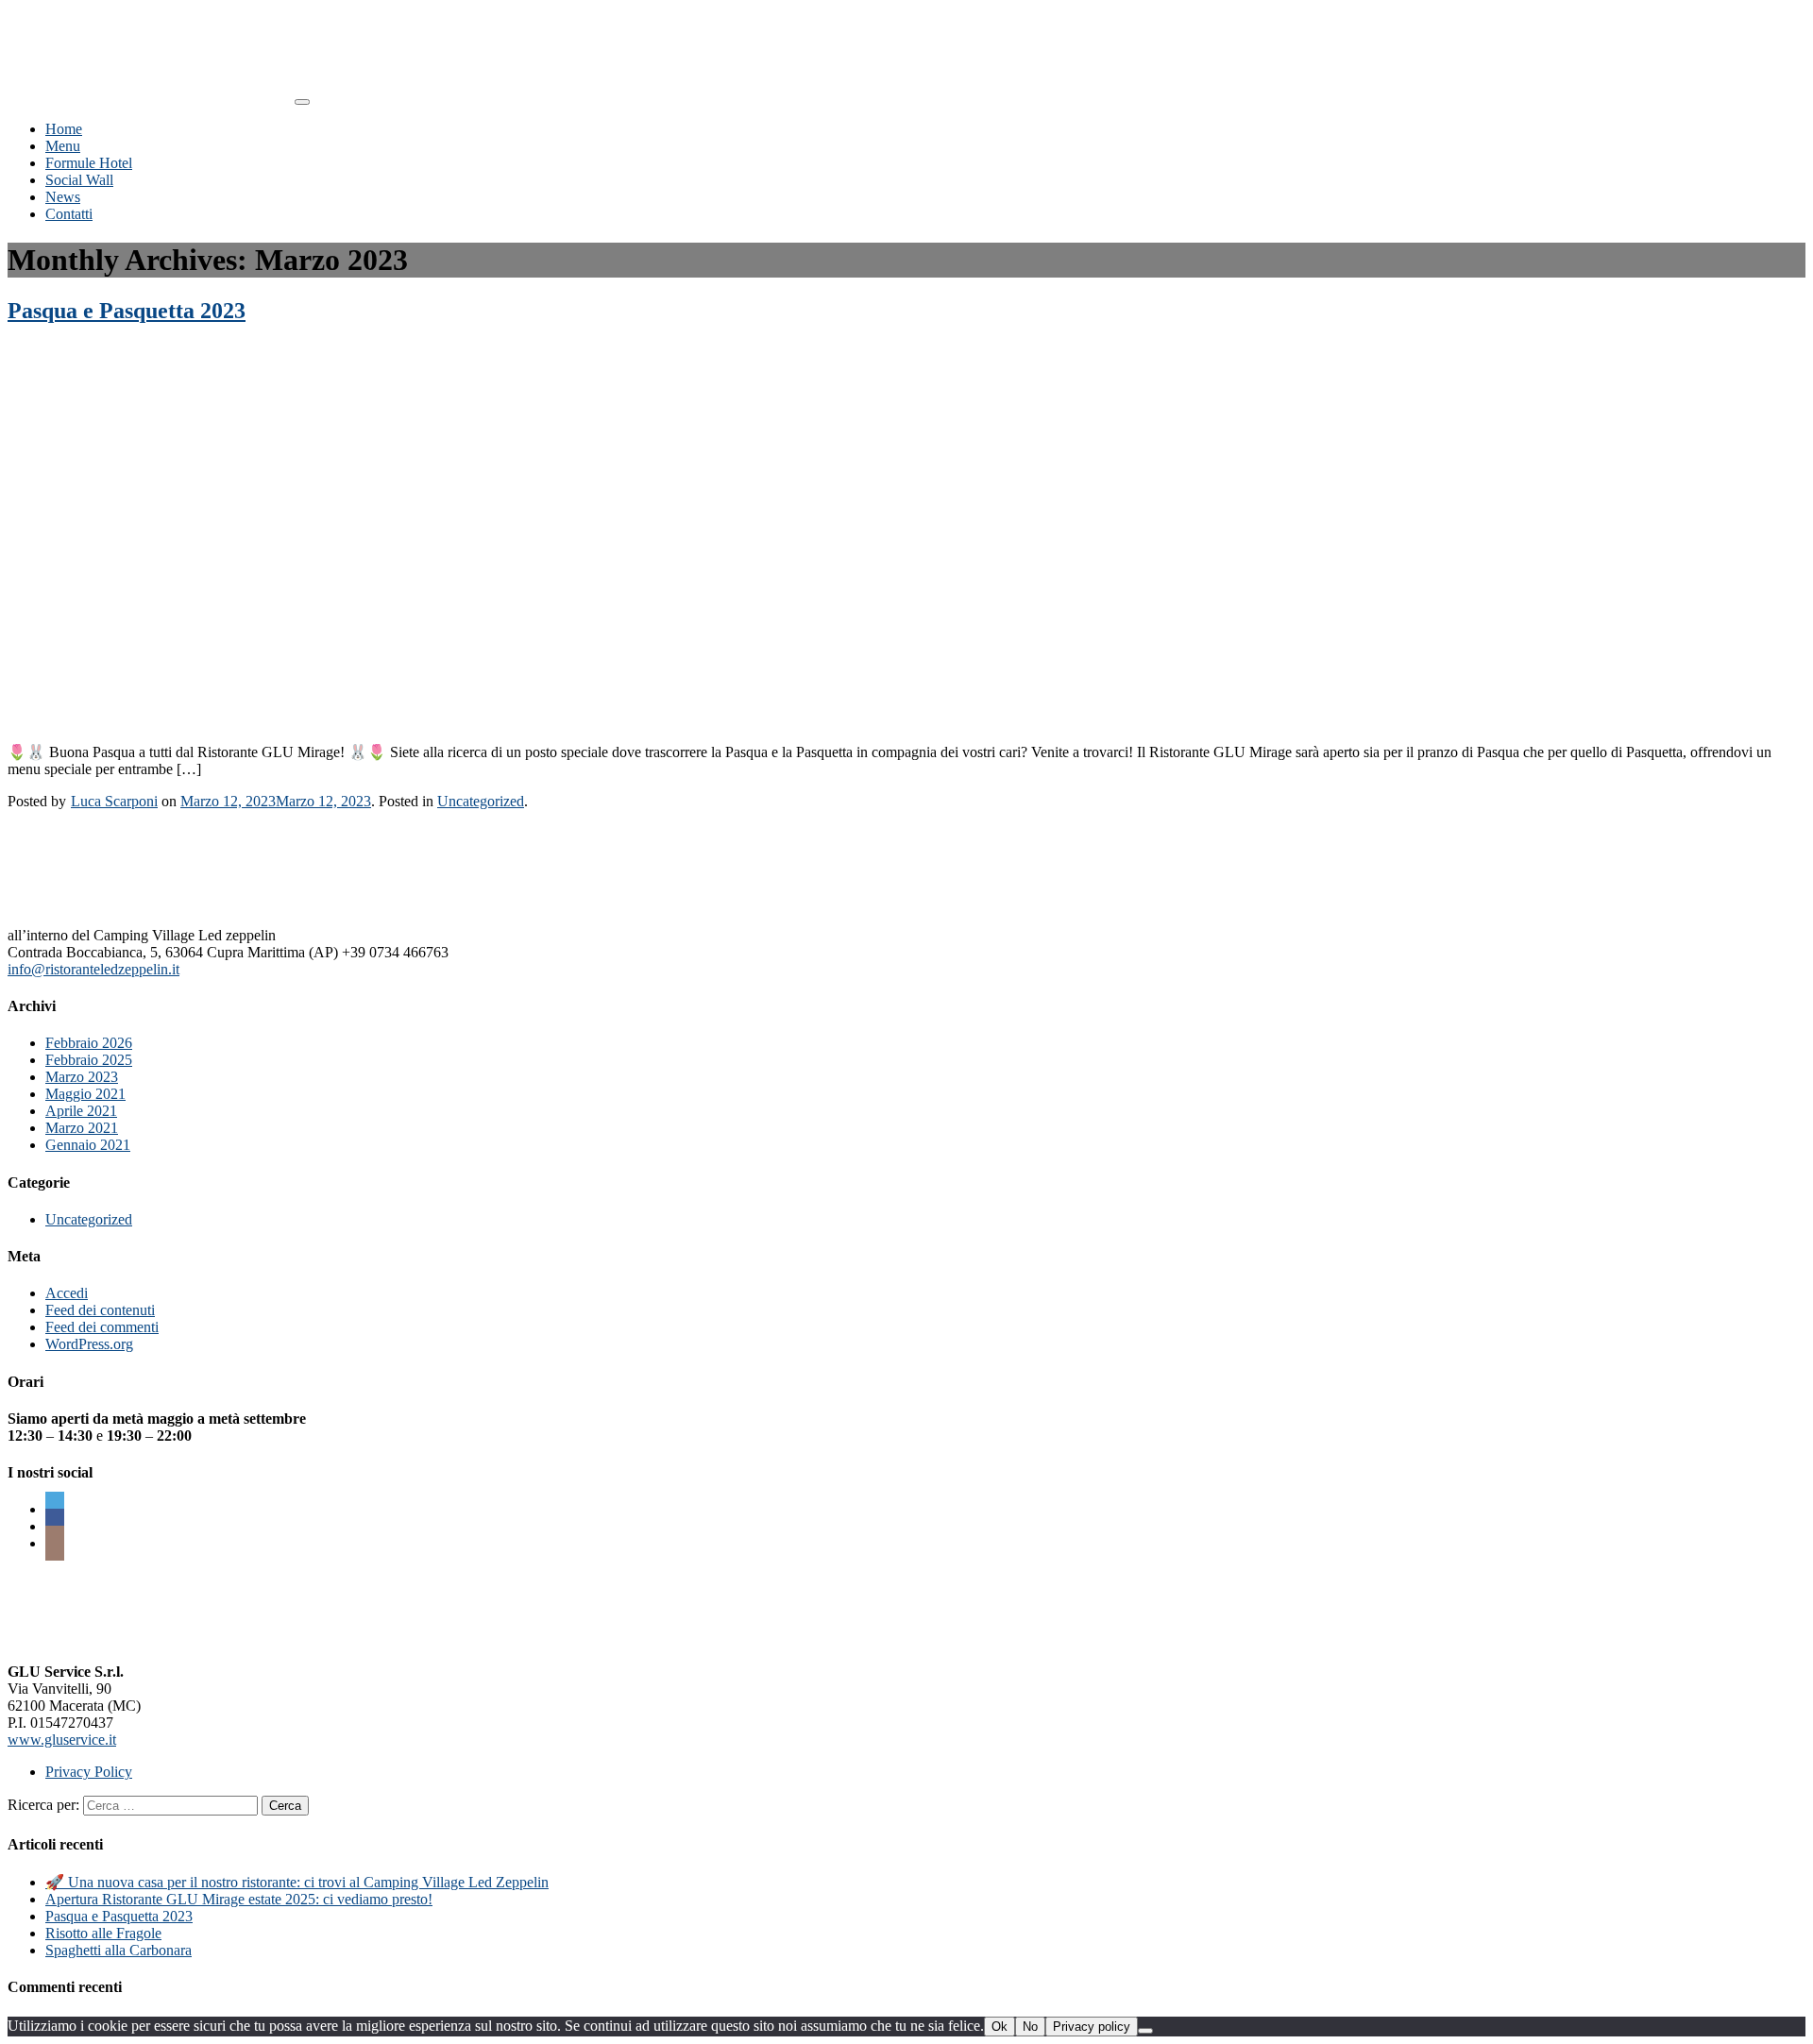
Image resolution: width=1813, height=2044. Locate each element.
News (63, 197)
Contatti (69, 214)
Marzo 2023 (82, 1077)
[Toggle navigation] (302, 102)
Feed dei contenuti (100, 1310)
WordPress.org (89, 1344)
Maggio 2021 (85, 1094)
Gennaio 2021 (88, 1145)
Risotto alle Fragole (103, 1933)
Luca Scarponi (114, 801)
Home (64, 129)
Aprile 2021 (81, 1111)
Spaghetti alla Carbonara (119, 1950)
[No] (1145, 2031)
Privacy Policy (89, 1772)
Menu (63, 146)
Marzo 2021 (82, 1128)
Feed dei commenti (102, 1327)
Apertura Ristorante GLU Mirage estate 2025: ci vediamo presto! (239, 1899)
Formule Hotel (89, 163)
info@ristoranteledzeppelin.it (93, 969)
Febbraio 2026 (89, 1043)
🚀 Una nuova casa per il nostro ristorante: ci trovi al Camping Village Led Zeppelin (297, 1882)
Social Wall (79, 180)
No (1030, 2027)
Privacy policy (1092, 2027)
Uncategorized (481, 801)
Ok (1000, 2027)
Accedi (67, 1293)
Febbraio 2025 (89, 1060)
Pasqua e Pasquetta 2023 (127, 311)
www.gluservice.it (62, 1740)
